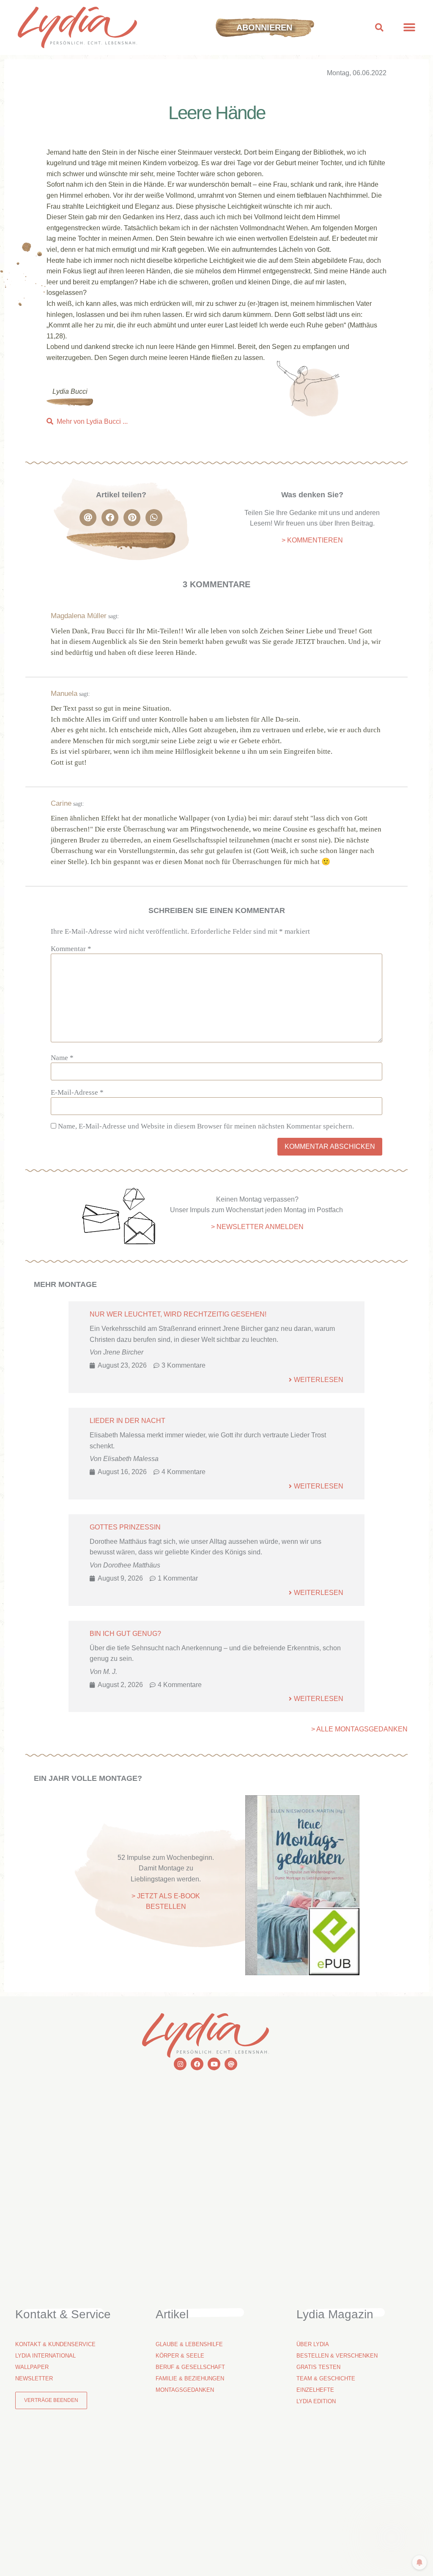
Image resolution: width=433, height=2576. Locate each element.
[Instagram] (180, 2064)
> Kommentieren (312, 540)
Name (62, 1058)
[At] (231, 2064)
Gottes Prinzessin (125, 1527)
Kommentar (71, 949)
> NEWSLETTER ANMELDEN (257, 1227)
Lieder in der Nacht (127, 1421)
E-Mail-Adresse (77, 1092)
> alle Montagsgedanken (359, 1729)
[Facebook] (197, 2064)
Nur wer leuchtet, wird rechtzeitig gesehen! (178, 1314)
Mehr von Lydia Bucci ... (92, 421)
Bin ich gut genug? (125, 1634)
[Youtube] (214, 2064)
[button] (380, 28)
